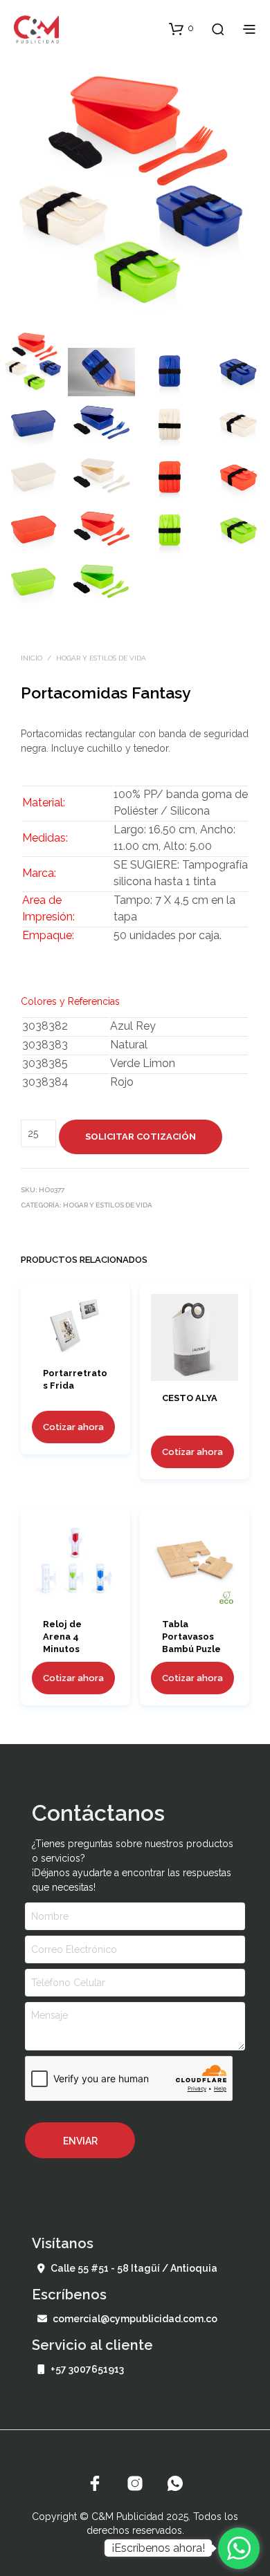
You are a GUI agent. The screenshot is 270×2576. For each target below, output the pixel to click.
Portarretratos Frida (75, 1379)
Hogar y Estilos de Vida (101, 658)
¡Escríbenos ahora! (158, 2548)
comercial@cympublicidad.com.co (135, 2319)
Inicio (31, 658)
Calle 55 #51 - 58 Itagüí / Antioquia (134, 2268)
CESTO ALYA (190, 1399)
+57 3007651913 (87, 2369)
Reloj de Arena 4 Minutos (62, 1637)
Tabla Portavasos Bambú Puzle (191, 1637)
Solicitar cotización (141, 1137)
